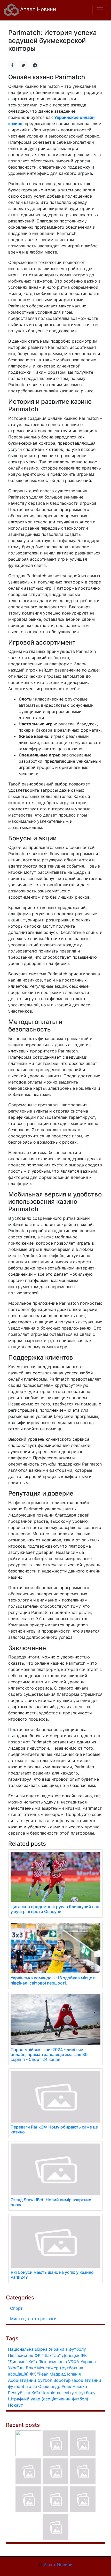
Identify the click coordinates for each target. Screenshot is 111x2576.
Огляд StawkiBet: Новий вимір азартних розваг (51, 2202)
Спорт (16, 2308)
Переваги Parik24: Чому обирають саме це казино (54, 2129)
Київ (36, 2393)
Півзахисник (21, 2355)
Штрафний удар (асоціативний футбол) (48, 2399)
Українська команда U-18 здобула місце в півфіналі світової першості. (53, 1980)
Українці (16, 2368)
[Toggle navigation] (100, 10)
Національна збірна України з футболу (47, 2349)
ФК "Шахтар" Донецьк (57, 2355)
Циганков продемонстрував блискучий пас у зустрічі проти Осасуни (55, 1909)
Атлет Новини (37, 9)
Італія (31, 2386)
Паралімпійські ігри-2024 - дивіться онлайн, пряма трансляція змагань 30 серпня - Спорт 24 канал (49, 2054)
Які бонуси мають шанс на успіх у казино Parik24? (52, 2275)
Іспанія (74, 2374)
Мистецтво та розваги (33, 2319)
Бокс (31, 2368)
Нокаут (15, 2405)
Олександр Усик (55, 2386)
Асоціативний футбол (30, 2380)
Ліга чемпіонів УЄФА (59, 2362)
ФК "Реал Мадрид (48, 2374)
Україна (88, 2362)
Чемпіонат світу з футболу (68, 2393)
